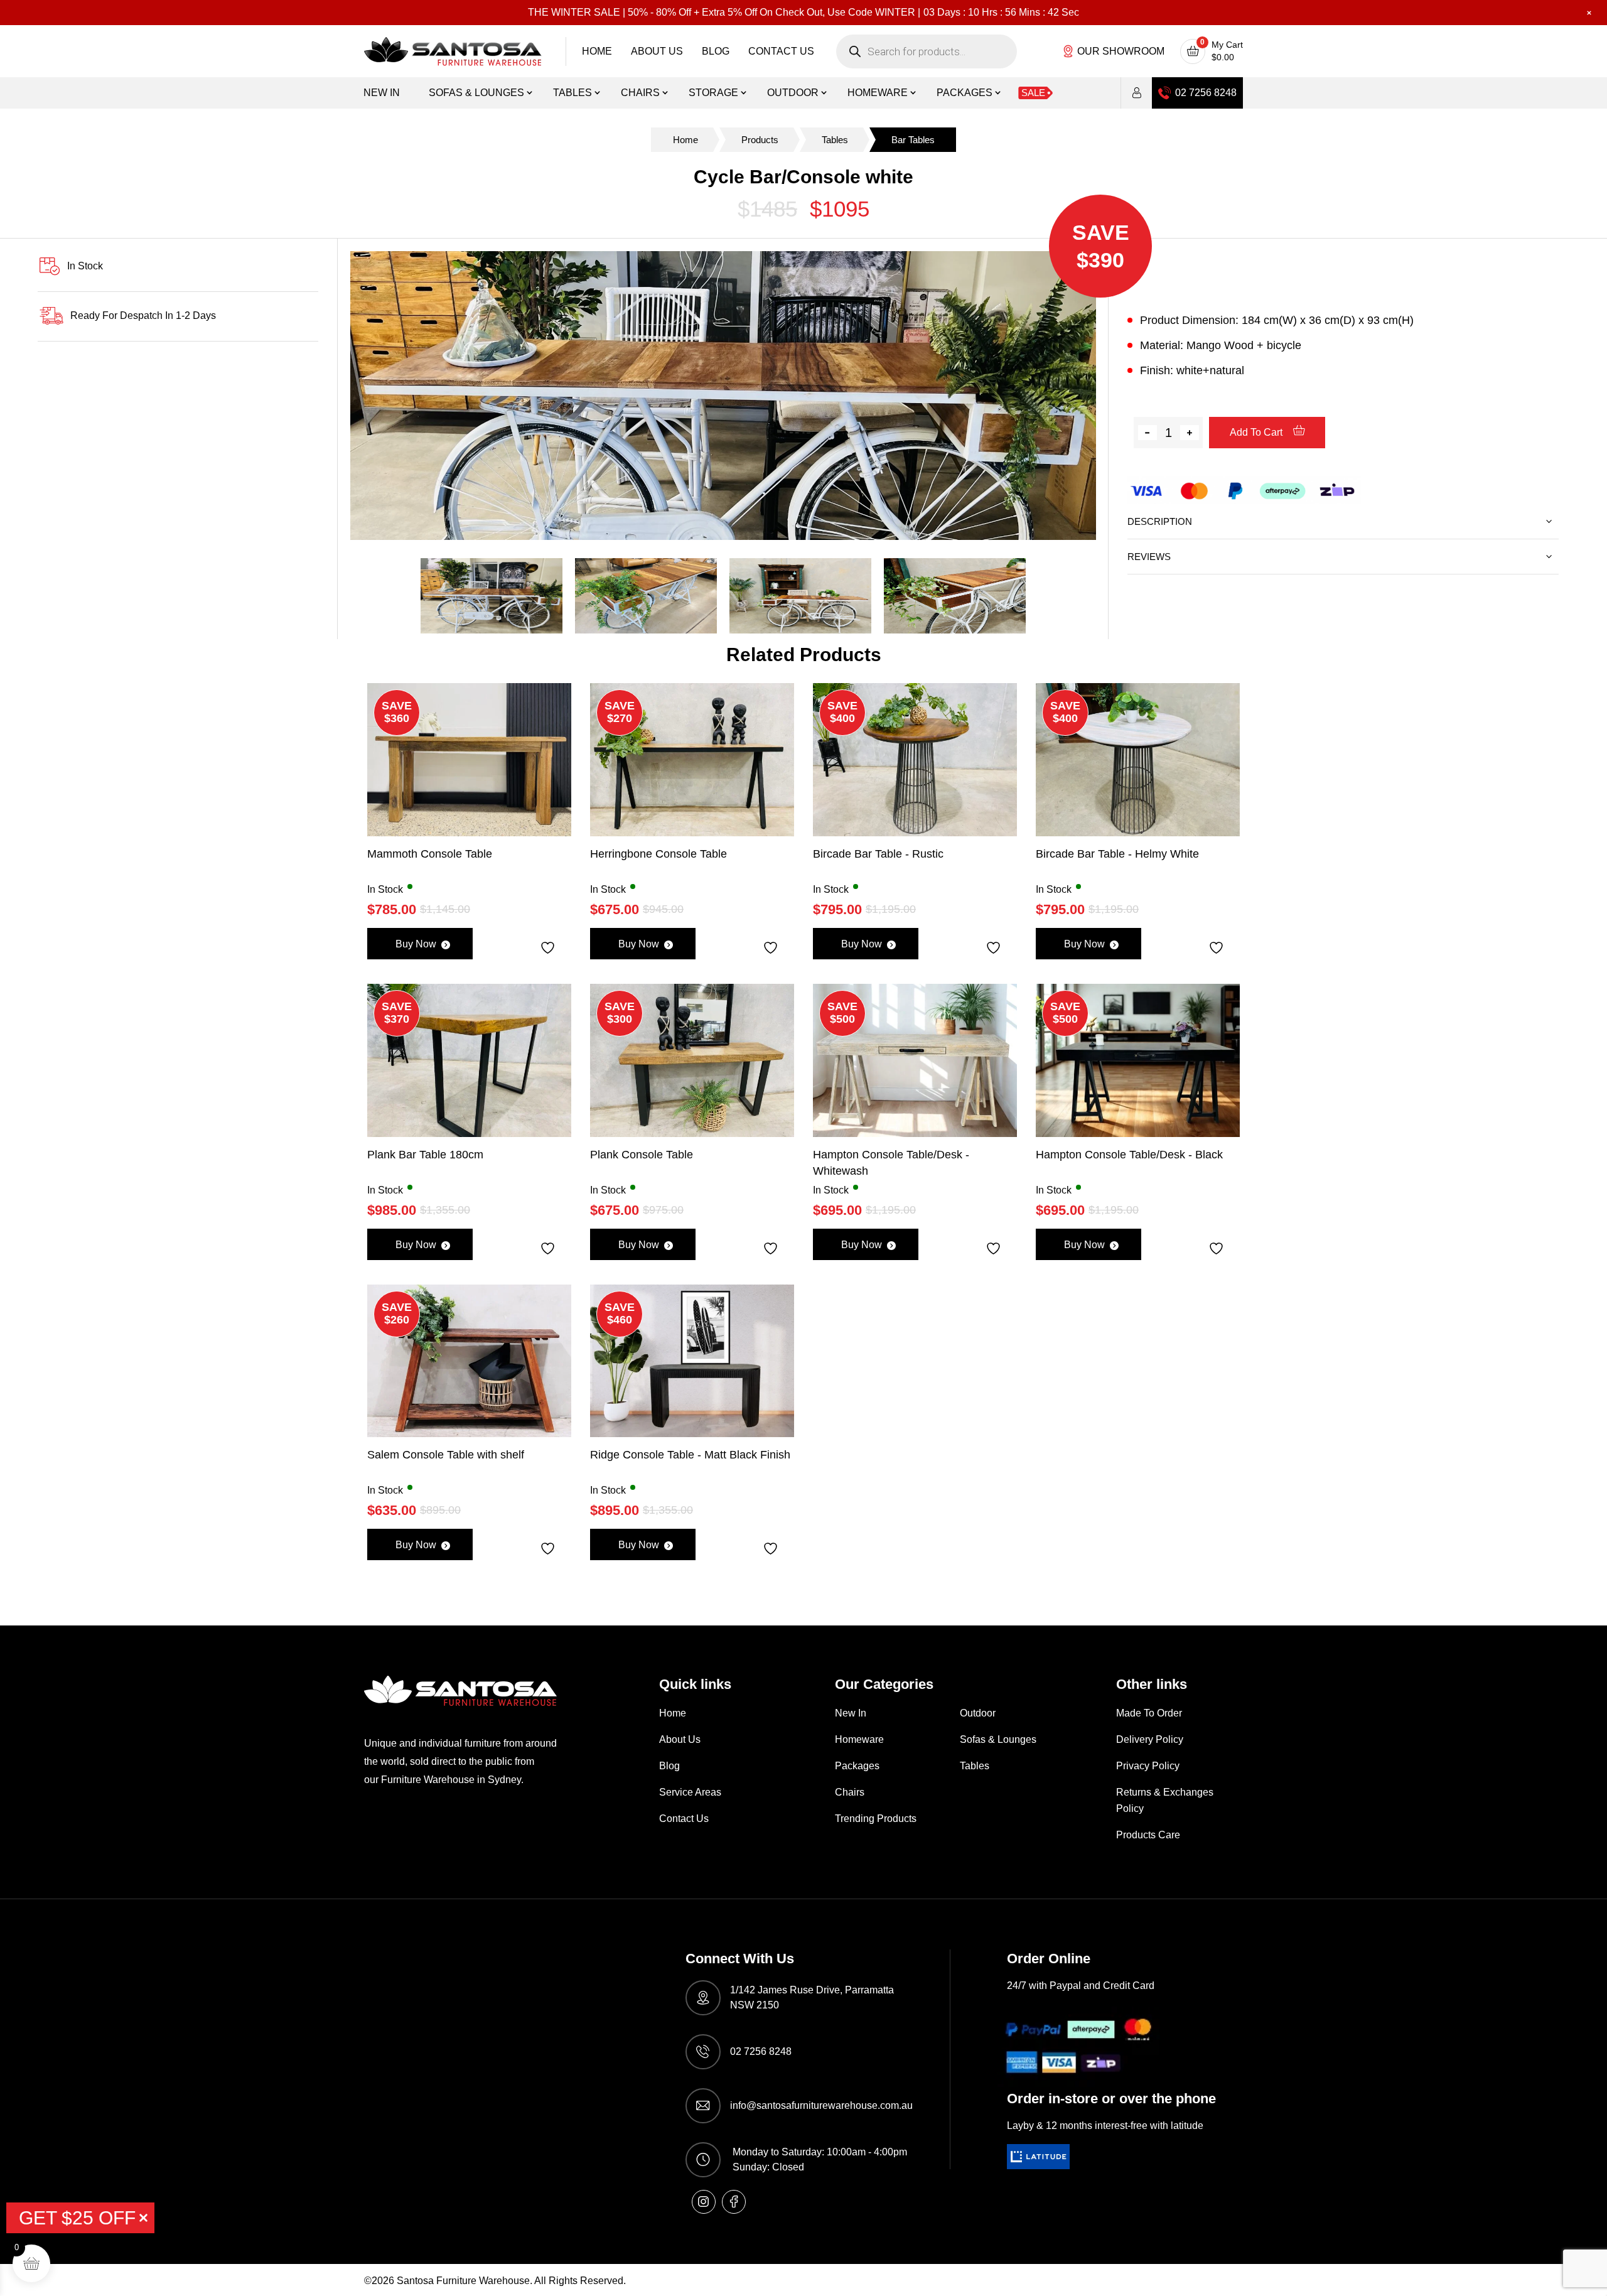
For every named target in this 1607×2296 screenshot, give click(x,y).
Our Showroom (1121, 51)
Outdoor (793, 93)
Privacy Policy (1148, 1766)
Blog (716, 51)
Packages (965, 93)
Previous (328, 399)
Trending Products (876, 1819)
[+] (1190, 433)
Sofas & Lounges (476, 93)
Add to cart (1257, 432)
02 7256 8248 (1206, 93)
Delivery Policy (1150, 1739)
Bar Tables (913, 140)
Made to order (1149, 1713)
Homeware (878, 93)
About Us (657, 51)
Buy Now (416, 944)
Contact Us (781, 51)
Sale (1033, 93)
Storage (713, 93)
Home (597, 51)
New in (382, 93)
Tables (572, 93)
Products (760, 140)
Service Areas (690, 1792)
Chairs (640, 93)
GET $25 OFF (77, 2218)
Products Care (1148, 1835)
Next (1117, 399)
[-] (1147, 433)
